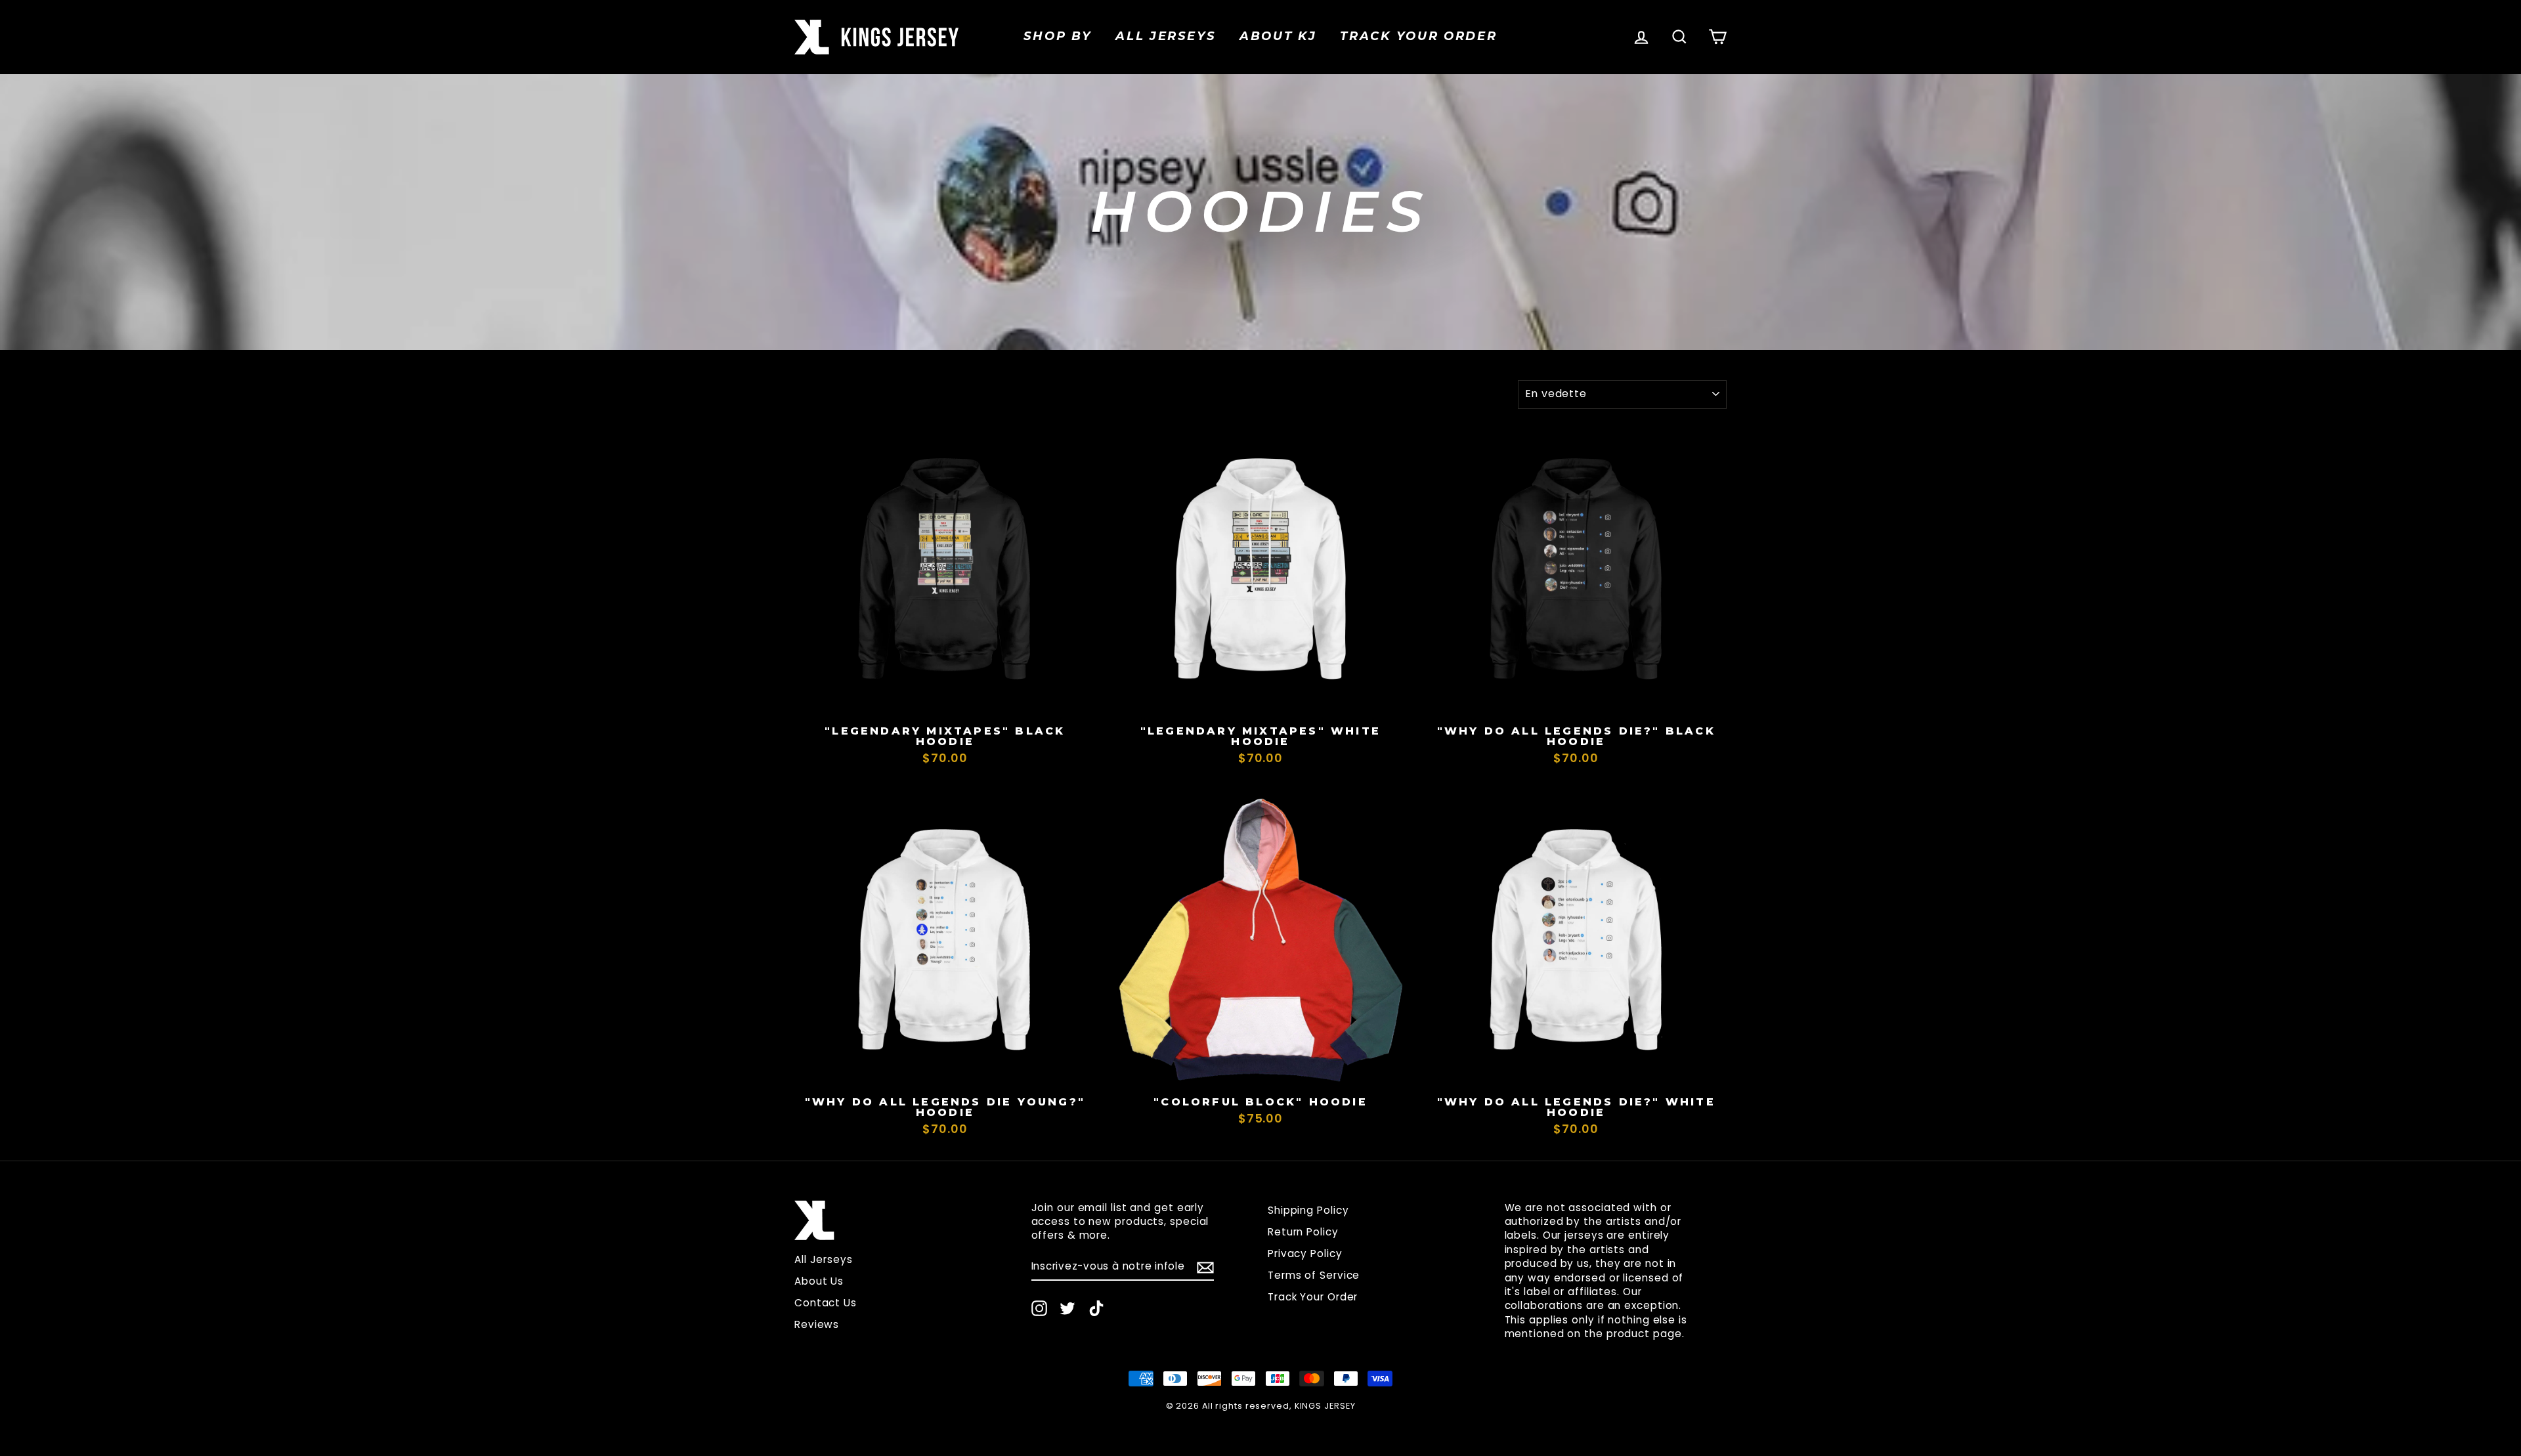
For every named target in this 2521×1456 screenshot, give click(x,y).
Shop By (1058, 36)
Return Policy (1303, 1232)
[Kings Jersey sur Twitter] (1067, 1308)
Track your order (1418, 36)
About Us (819, 1281)
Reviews (817, 1324)
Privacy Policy (1305, 1253)
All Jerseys (1166, 36)
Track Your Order (1313, 1297)
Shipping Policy (1308, 1210)
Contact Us (826, 1303)
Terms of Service (1314, 1275)
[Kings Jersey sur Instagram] (1039, 1308)
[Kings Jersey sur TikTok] (1096, 1308)
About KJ (1278, 36)
